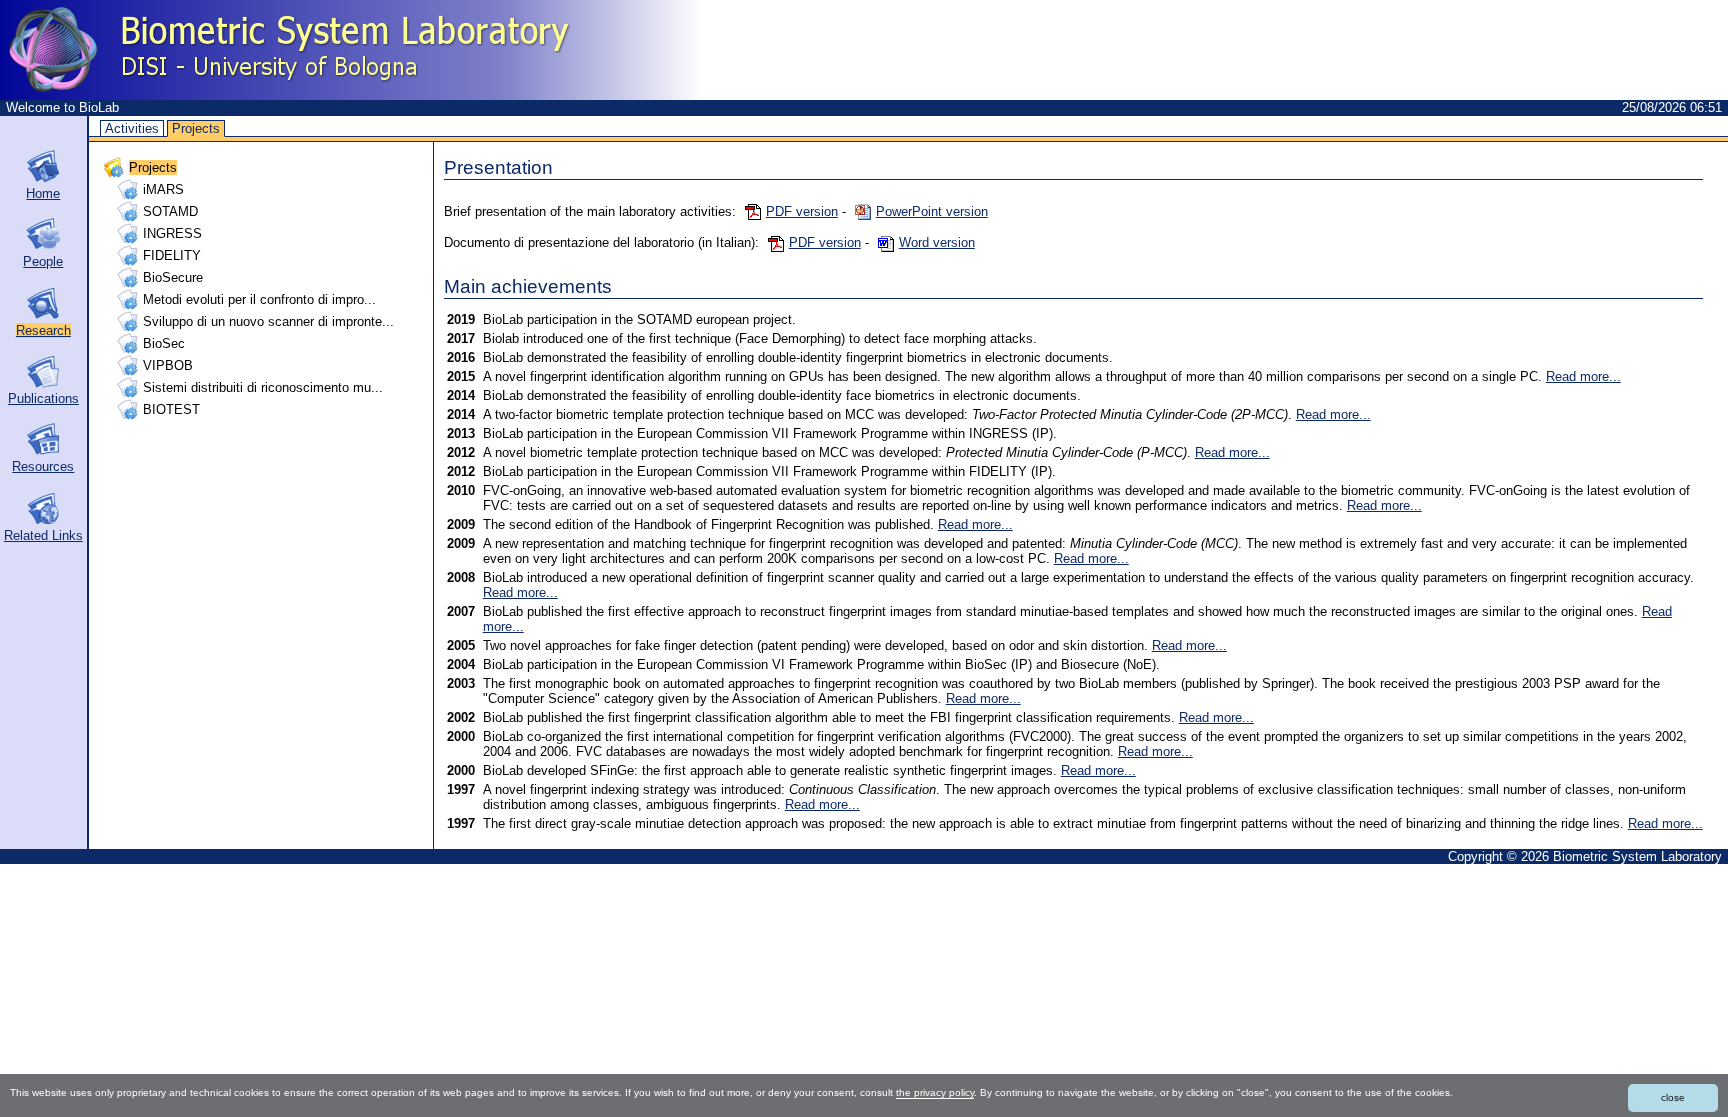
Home (43, 193)
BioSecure (173, 277)
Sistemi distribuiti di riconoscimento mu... (263, 387)
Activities (132, 128)
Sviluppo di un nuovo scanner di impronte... (268, 321)
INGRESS (172, 233)
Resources (43, 466)
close (1673, 1097)
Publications (43, 398)
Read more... (1583, 376)
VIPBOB (168, 365)
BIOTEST (171, 409)
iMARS (163, 189)
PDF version (802, 211)
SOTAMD (170, 211)
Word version (937, 242)
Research (43, 330)
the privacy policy (935, 1092)
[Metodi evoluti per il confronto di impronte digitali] (130, 299)
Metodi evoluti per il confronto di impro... (259, 299)
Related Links (43, 535)
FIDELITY (172, 255)
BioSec (164, 343)
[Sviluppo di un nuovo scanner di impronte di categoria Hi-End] (130, 321)
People (43, 261)
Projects (196, 128)
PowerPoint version (932, 211)
